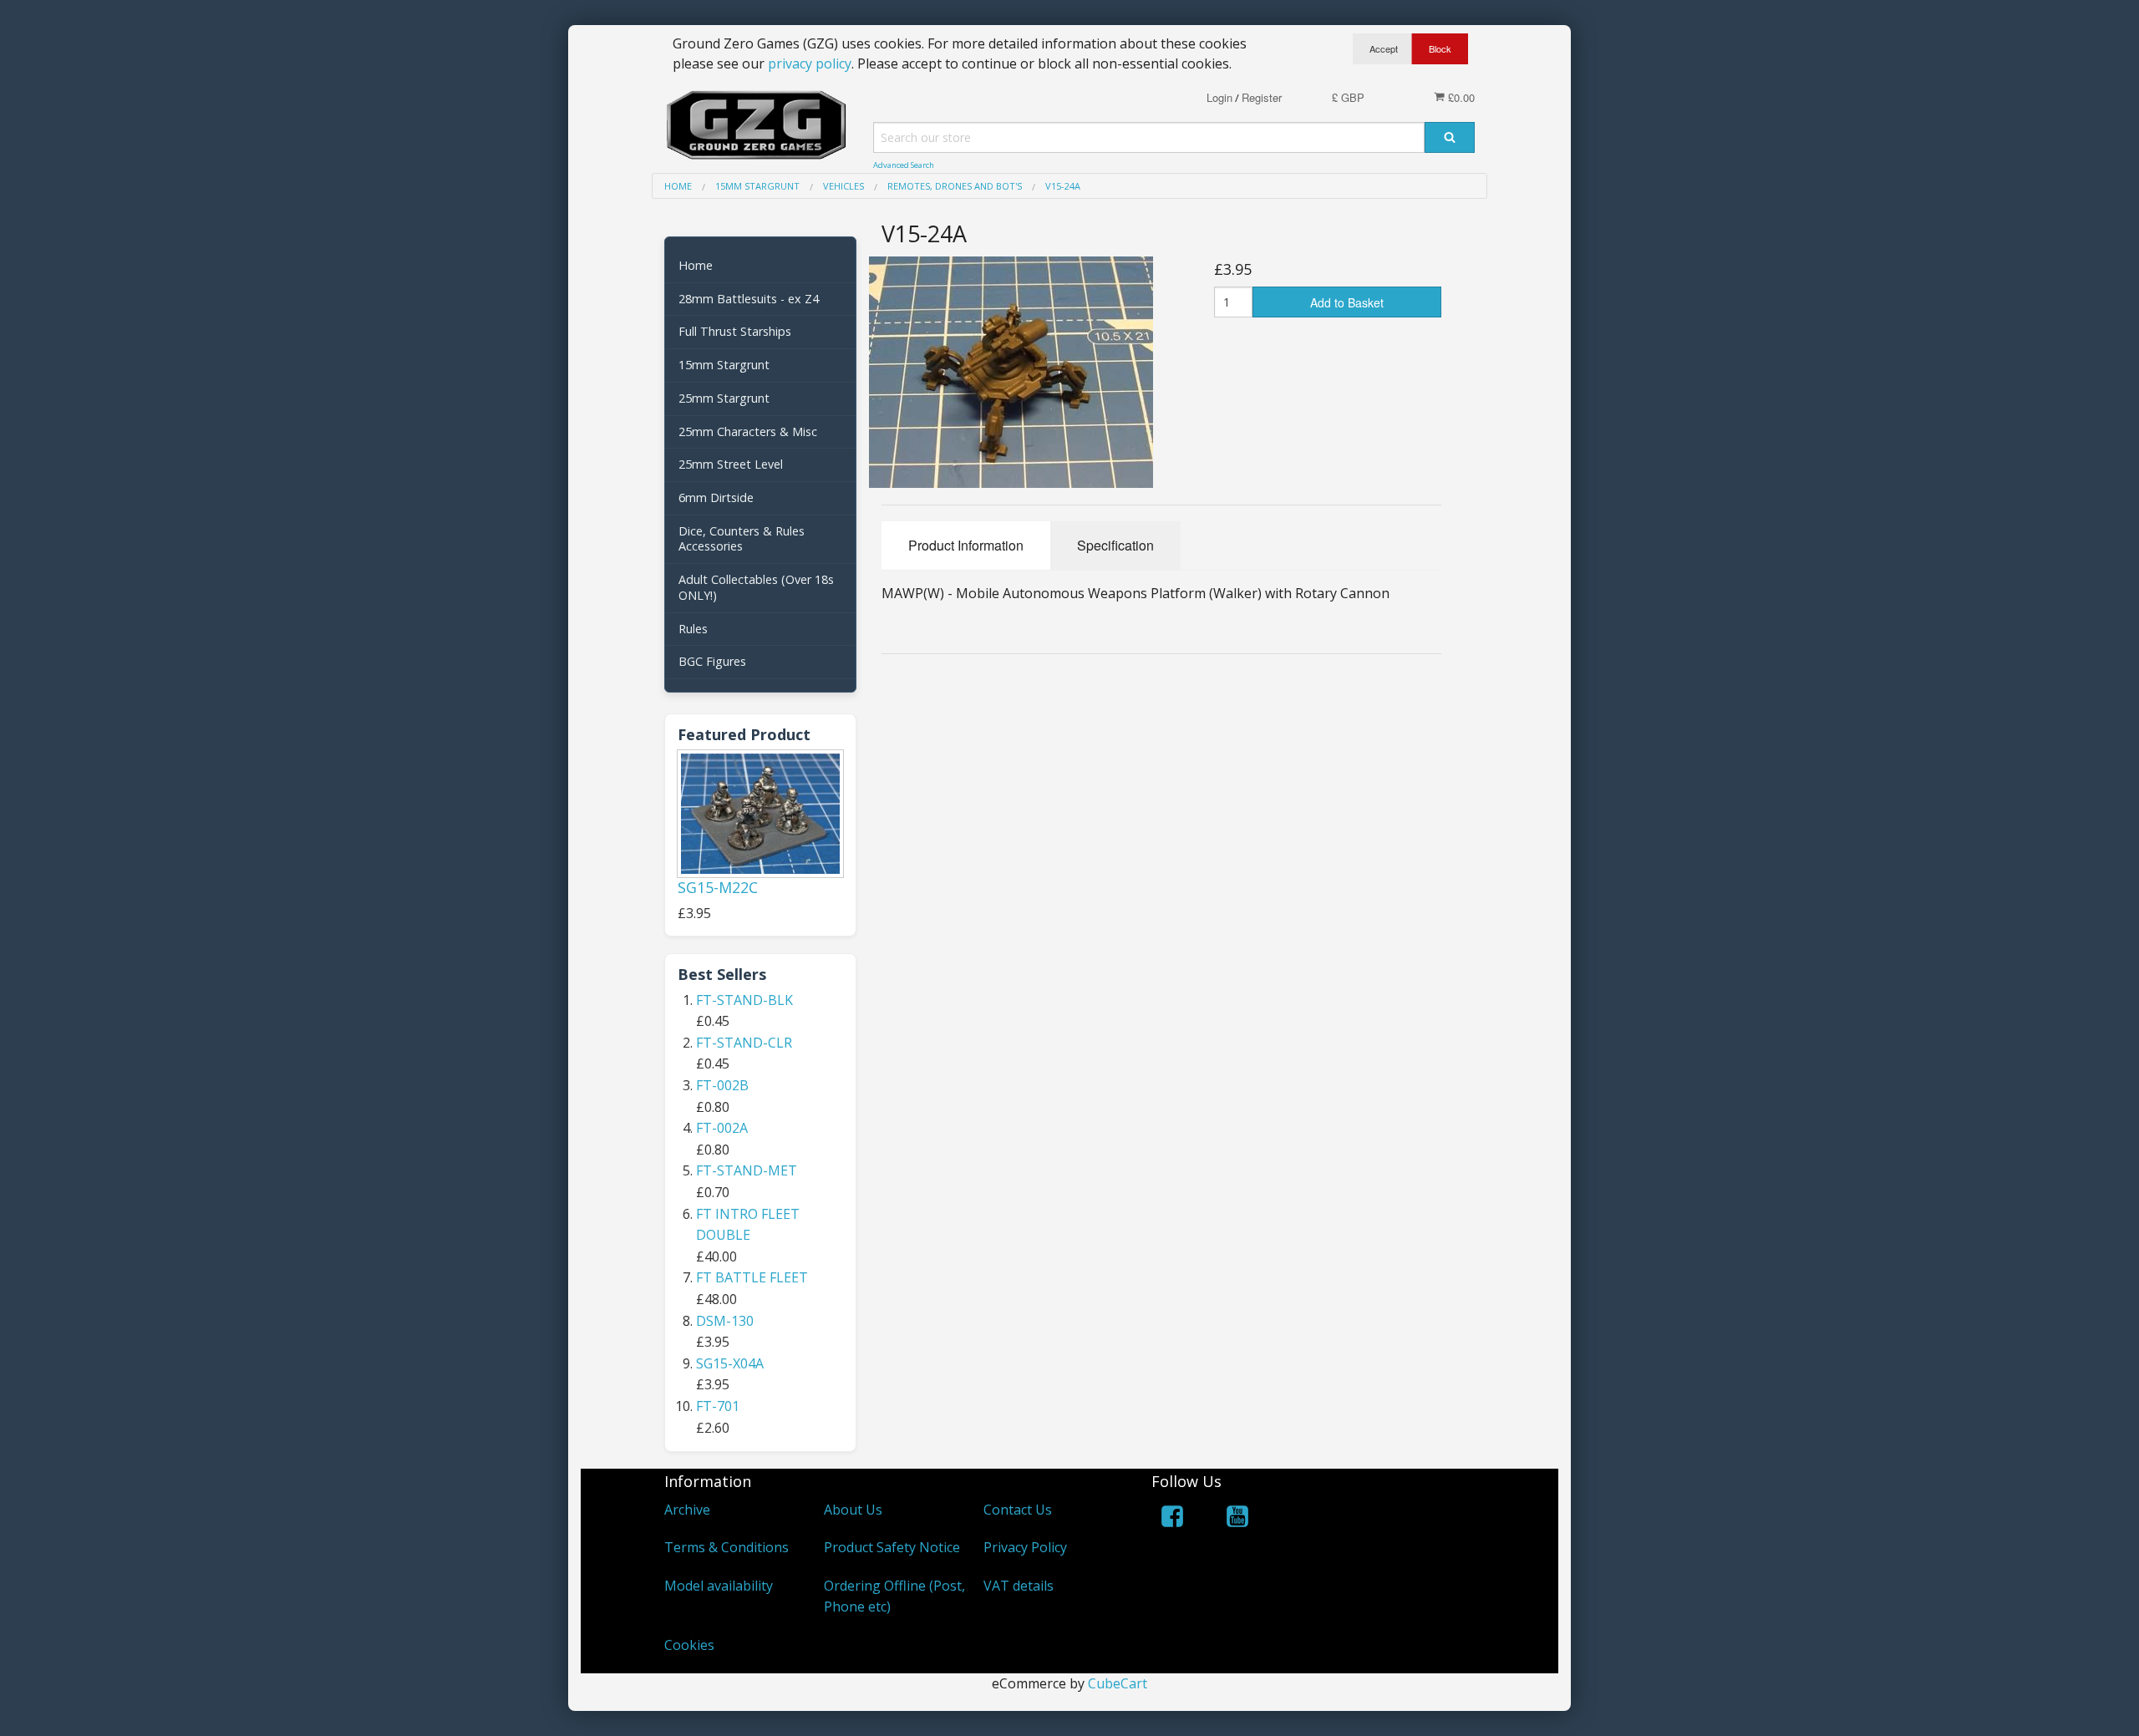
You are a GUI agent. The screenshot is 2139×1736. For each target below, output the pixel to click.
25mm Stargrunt (724, 398)
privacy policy (810, 63)
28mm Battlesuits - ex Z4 (749, 299)
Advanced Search (904, 165)
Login (1219, 97)
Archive (687, 1510)
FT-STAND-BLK (744, 1000)
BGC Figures (712, 661)
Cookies (689, 1645)
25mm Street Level (731, 464)
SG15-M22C (718, 887)
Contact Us (1018, 1510)
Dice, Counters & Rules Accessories (742, 539)
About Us (853, 1510)
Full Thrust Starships (735, 331)
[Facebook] (1172, 1519)
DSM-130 (725, 1321)
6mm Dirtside (716, 497)
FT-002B (722, 1085)
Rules (693, 629)
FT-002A (722, 1128)
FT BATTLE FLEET (752, 1277)
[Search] (1450, 137)
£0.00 (1460, 97)
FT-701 (718, 1406)
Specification (1115, 545)
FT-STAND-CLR (744, 1043)
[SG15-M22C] (760, 813)
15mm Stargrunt (724, 365)
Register (1262, 97)
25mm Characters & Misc (748, 431)
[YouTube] (1237, 1519)
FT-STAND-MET (747, 1170)
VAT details (1019, 1586)
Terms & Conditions (727, 1547)
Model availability (719, 1586)
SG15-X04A (730, 1363)
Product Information (966, 545)
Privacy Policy (1025, 1547)
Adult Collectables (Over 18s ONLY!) (756, 587)
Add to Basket (1347, 302)
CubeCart (1118, 1683)
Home (696, 265)
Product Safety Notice (892, 1547)
